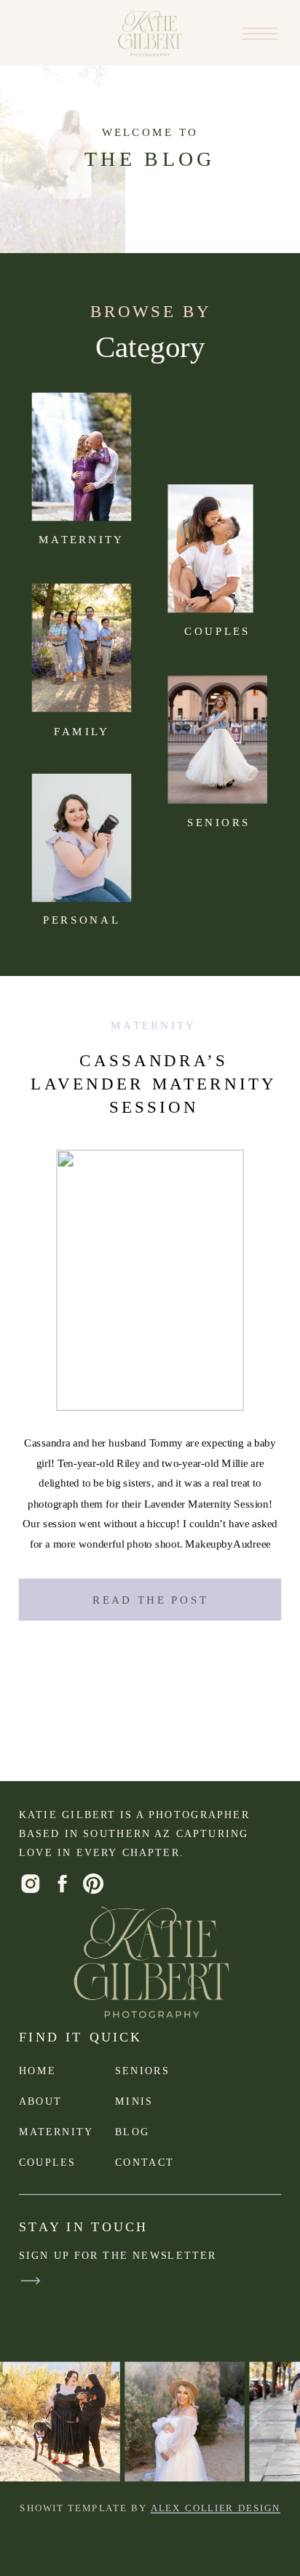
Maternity (154, 1025)
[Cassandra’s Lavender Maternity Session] (210, 548)
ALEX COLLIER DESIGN (216, 2508)
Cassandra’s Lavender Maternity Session (154, 1084)
